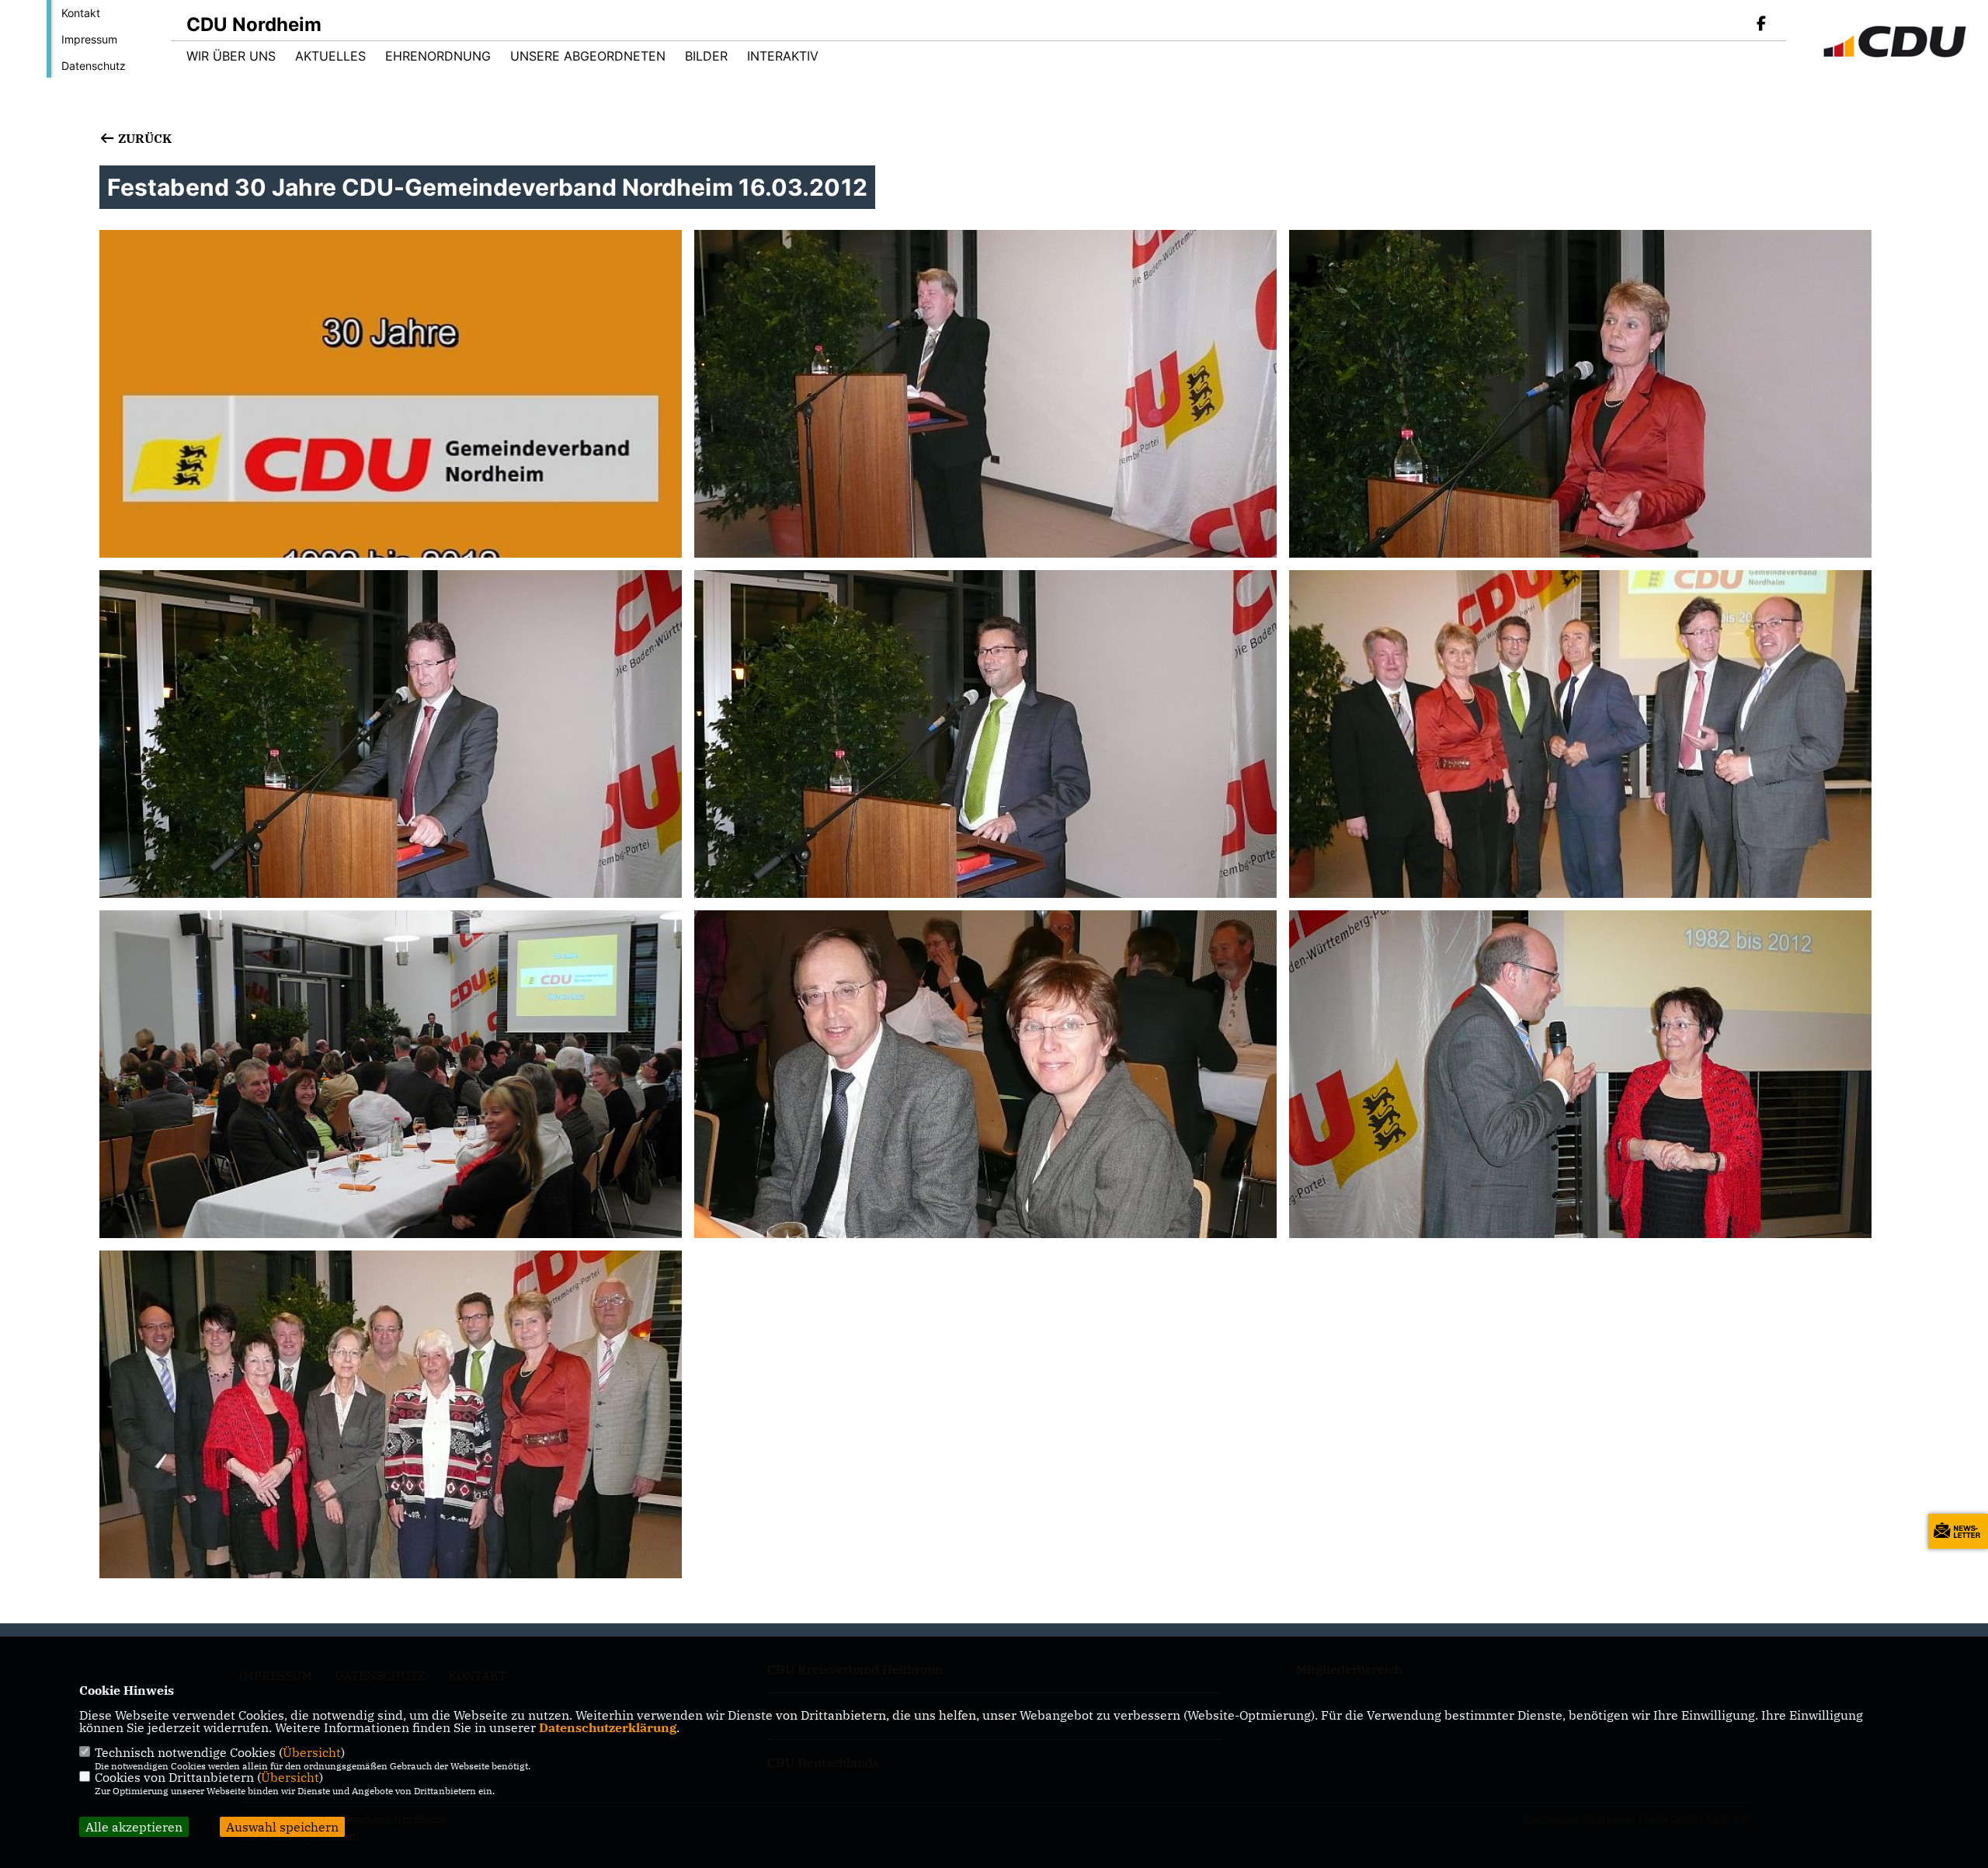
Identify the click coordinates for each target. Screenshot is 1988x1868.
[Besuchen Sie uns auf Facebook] (1761, 25)
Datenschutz (94, 66)
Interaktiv (783, 56)
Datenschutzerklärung (608, 1727)
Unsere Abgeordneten (588, 56)
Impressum (89, 39)
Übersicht (312, 1752)
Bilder (706, 56)
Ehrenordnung (438, 56)
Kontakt (81, 13)
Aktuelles (330, 56)
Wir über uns (231, 56)
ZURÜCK (143, 138)
